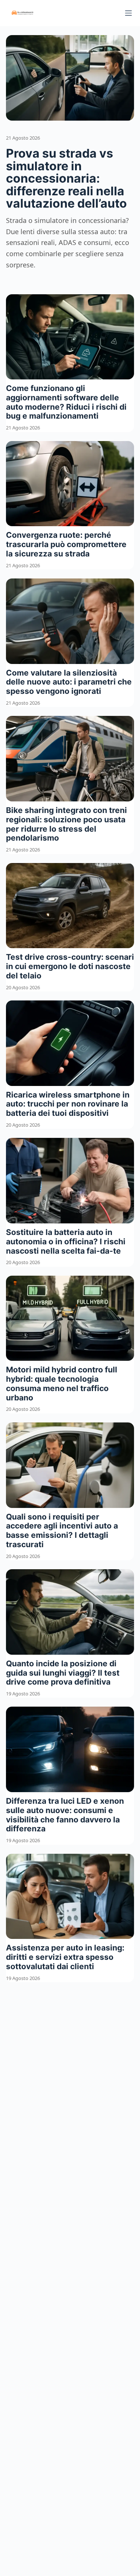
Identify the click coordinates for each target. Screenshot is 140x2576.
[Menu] (128, 13)
